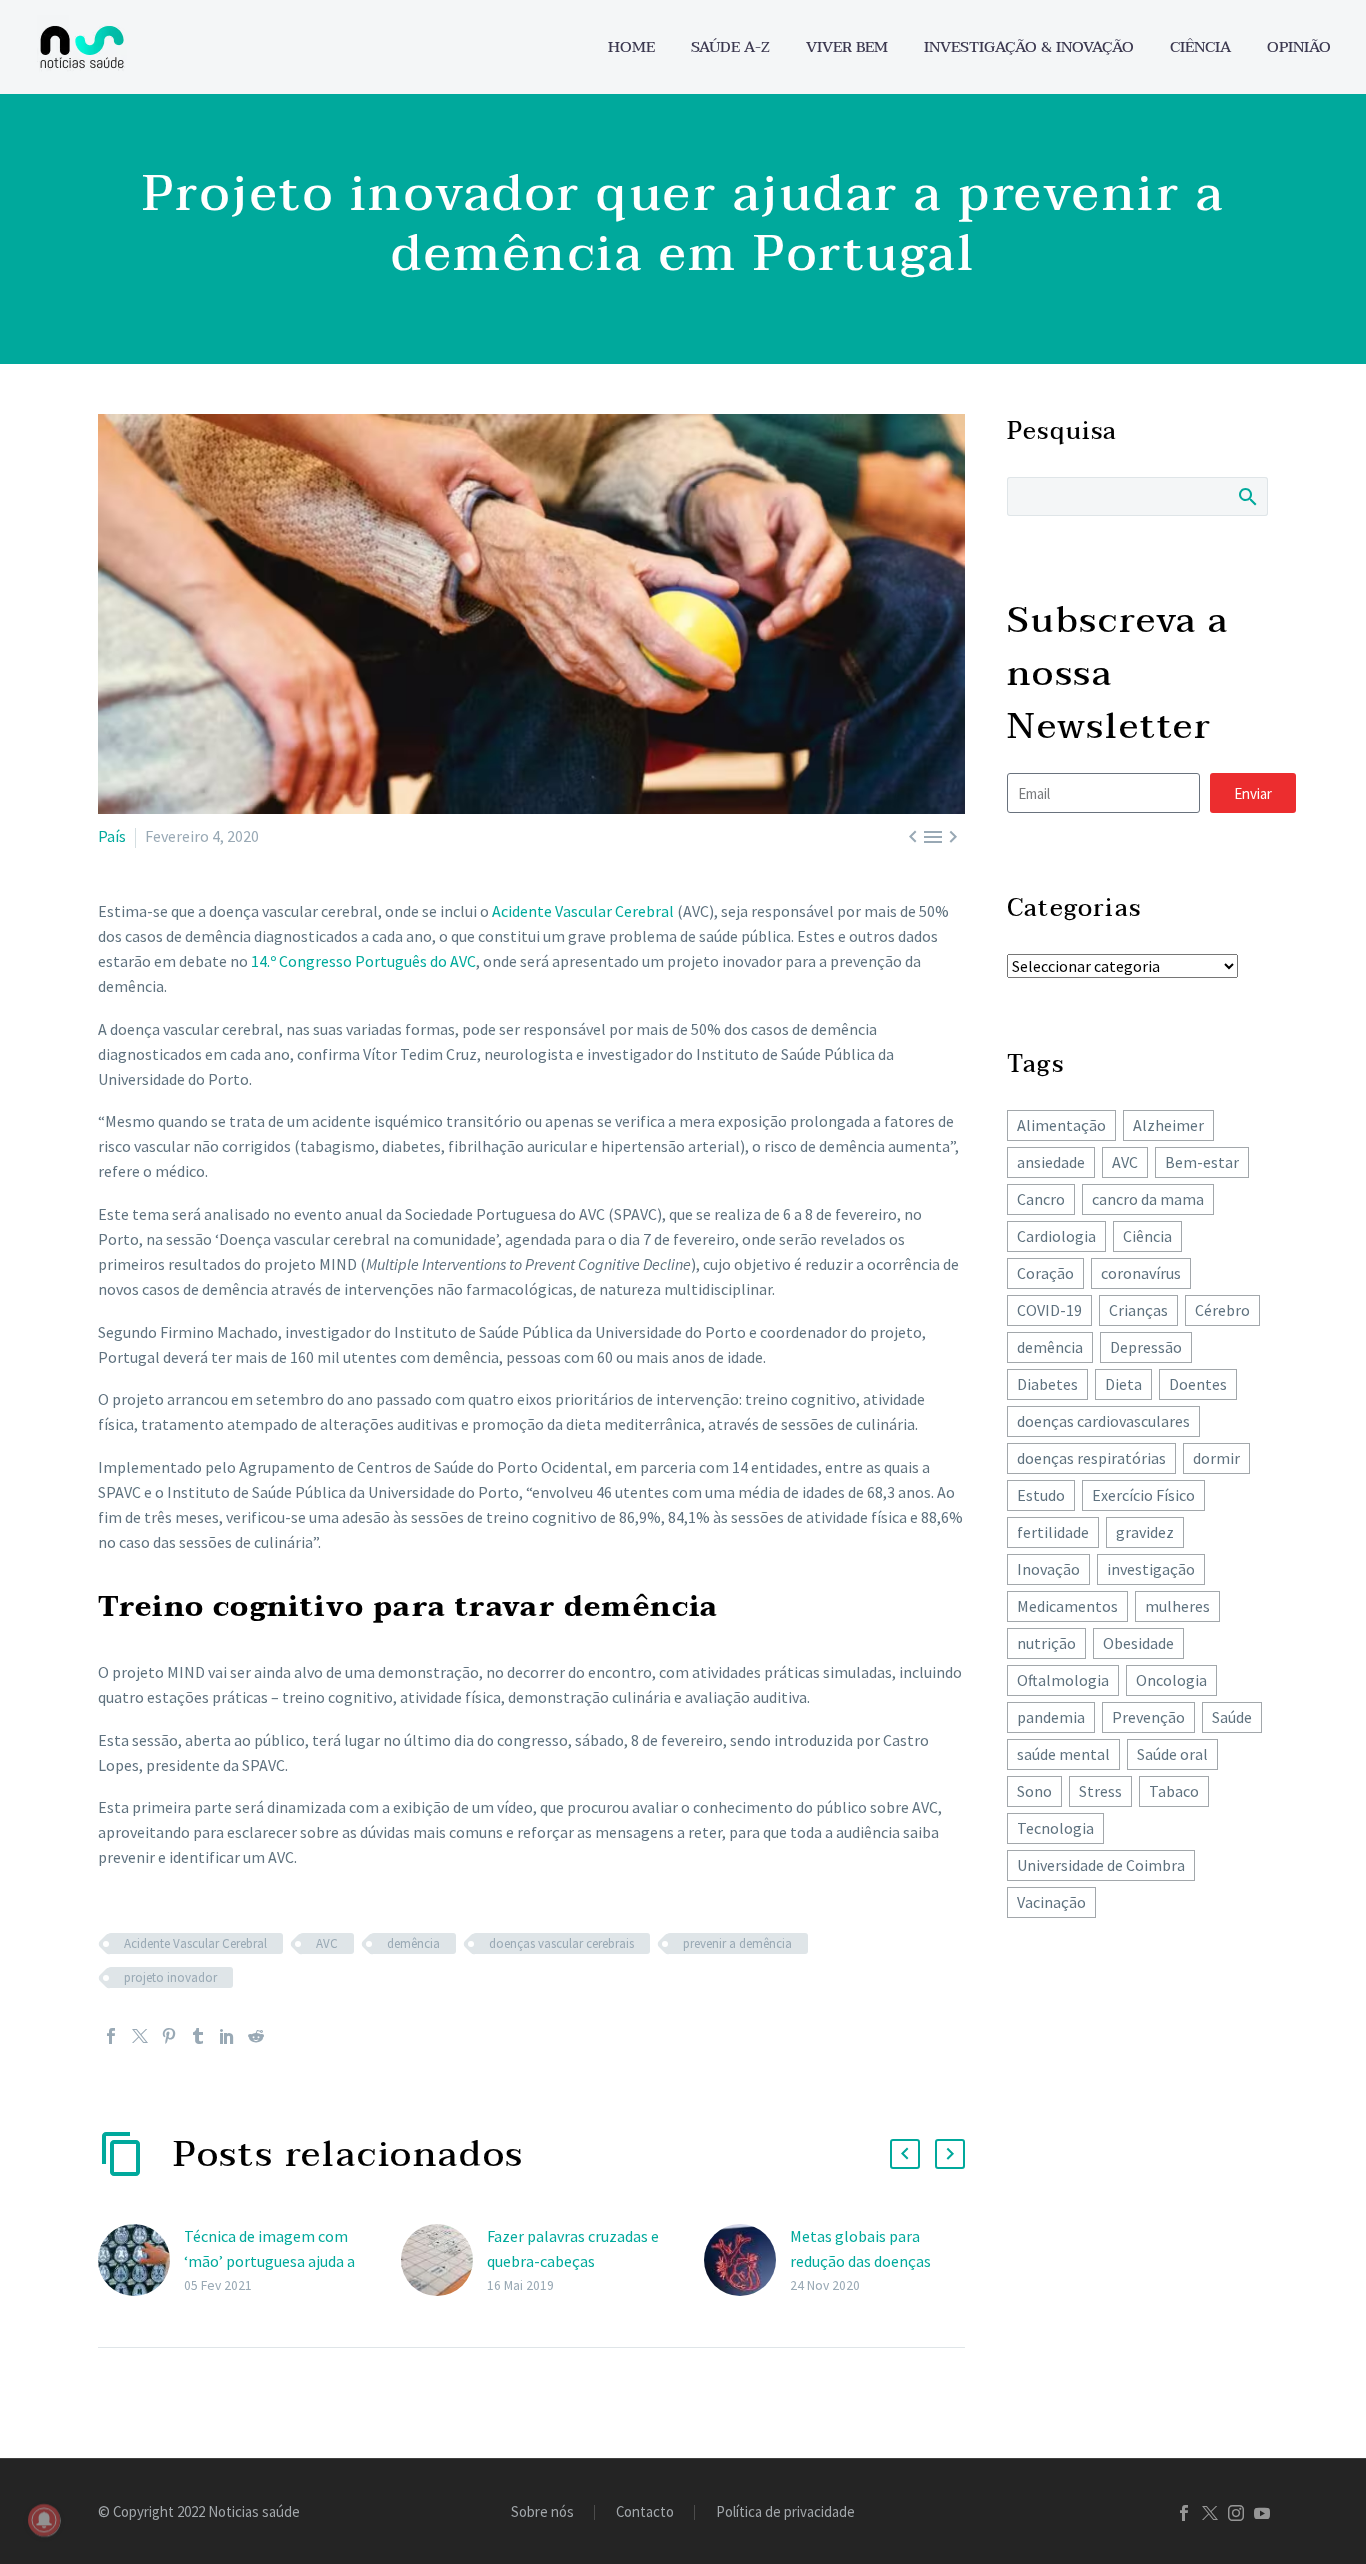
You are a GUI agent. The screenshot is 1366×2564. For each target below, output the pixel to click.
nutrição (1046, 1643)
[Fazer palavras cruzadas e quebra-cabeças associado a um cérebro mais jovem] (444, 2260)
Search (1246, 496)
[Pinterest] (169, 2036)
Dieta (1123, 1384)
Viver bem (847, 47)
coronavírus (1141, 1273)
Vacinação (1051, 1902)
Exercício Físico (1143, 1495)
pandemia (1051, 1717)
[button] (905, 2154)
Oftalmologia (1063, 1680)
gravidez (1145, 1532)
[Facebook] (111, 2036)
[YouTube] (1262, 2513)
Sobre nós (542, 2512)
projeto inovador (170, 1977)
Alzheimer (1168, 1125)
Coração (1045, 1273)
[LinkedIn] (227, 2036)
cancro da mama (1148, 1199)
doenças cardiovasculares (1103, 1421)
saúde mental (1063, 1754)
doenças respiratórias (1091, 1458)
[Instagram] (1236, 2513)
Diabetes (1047, 1384)
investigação (1151, 1569)
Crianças (1138, 1310)
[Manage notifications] (44, 2520)
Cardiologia (1056, 1236)
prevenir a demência (737, 1943)
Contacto (645, 2512)
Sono (1034, 1791)
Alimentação (1061, 1125)
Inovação (1048, 1569)
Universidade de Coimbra (1101, 1865)
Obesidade (1138, 1643)
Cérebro (1222, 1310)
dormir (1216, 1458)
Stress (1100, 1791)
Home (631, 47)
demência (413, 1943)
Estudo (1041, 1495)
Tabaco (1174, 1791)
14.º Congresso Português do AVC (363, 961)
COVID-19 (1049, 1310)
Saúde (1232, 1717)
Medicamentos (1067, 1606)
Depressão (1146, 1347)
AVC (327, 1943)
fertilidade (1053, 1532)
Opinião (1299, 47)
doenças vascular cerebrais (561, 1943)
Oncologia (1171, 1680)
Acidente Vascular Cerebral (583, 911)
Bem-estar (1202, 1162)
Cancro (1041, 1199)
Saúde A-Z (730, 47)
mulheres (1177, 1606)
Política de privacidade (785, 2512)
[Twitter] (140, 2036)
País (112, 836)
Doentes (1198, 1384)
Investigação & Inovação (1029, 47)
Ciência (1200, 47)
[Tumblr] (198, 2036)
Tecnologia (1055, 1828)
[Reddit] (256, 2036)
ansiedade (1051, 1162)
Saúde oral (1172, 1754)
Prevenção (1148, 1717)
